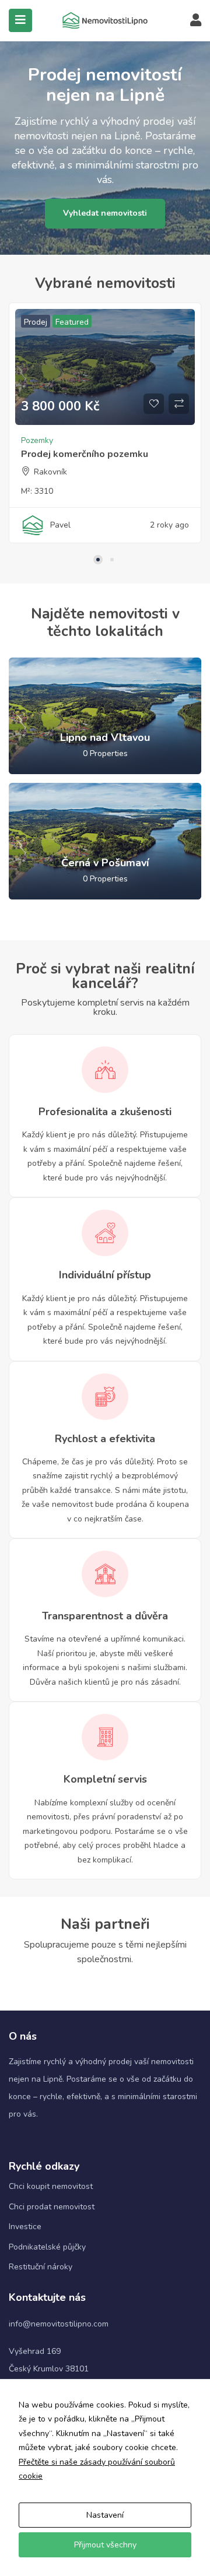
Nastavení (105, 2515)
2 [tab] (112, 560)
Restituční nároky (41, 2267)
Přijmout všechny (105, 2545)
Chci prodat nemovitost (52, 2207)
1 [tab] (98, 560)
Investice (25, 2227)
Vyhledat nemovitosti (105, 213)
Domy (148, 449)
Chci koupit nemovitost (51, 2186)
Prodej (152, 322)
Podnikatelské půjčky (47, 2247)
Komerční (179, 449)
